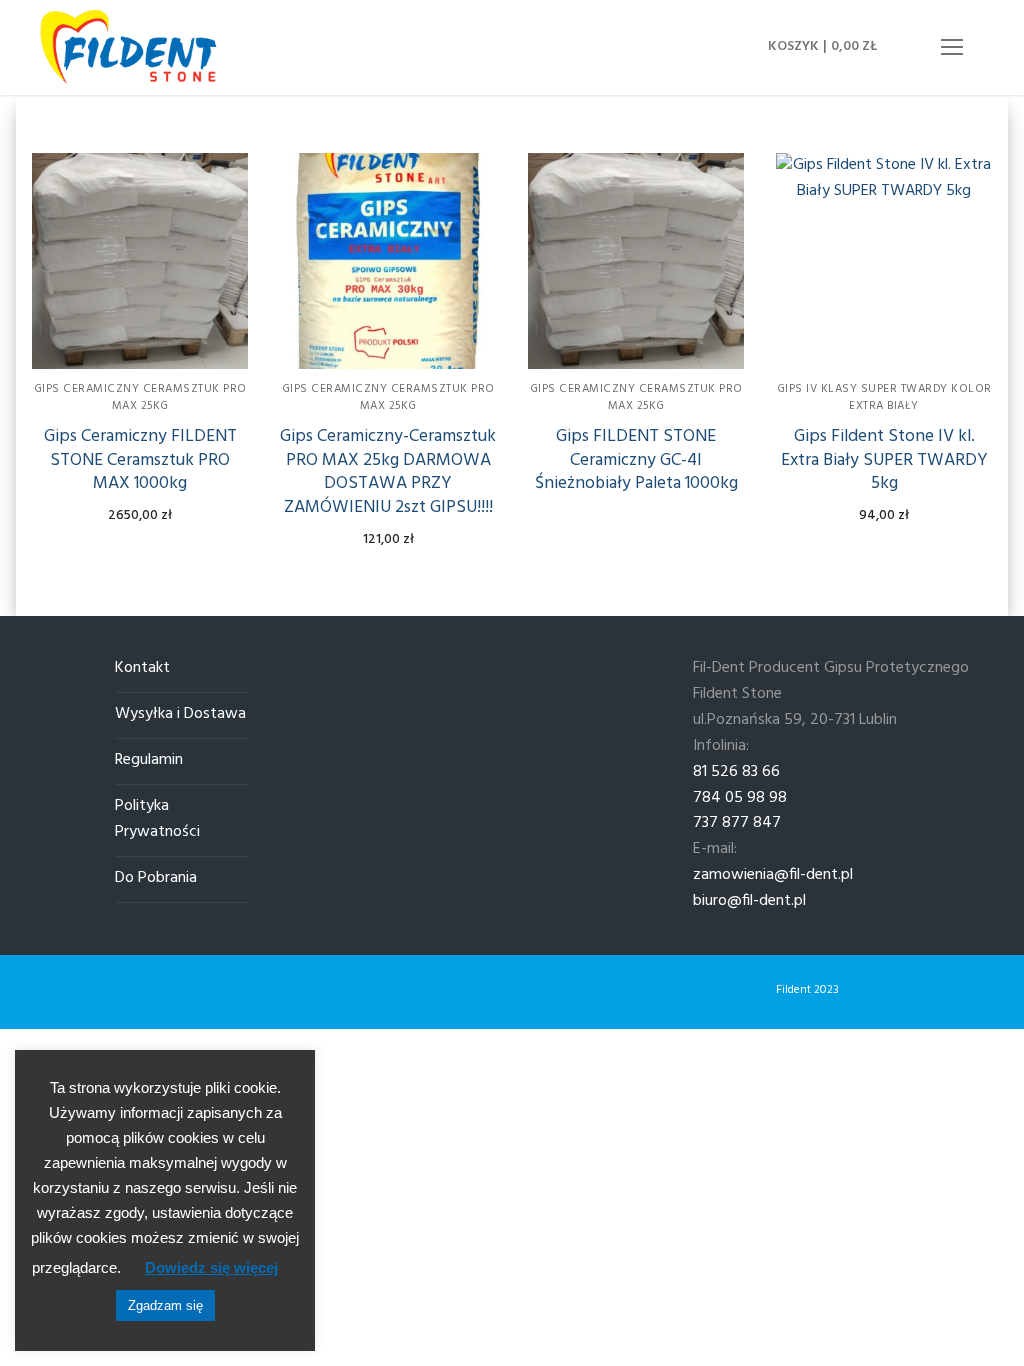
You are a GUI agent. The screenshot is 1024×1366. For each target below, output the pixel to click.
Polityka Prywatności (157, 819)
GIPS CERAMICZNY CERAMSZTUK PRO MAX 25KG (140, 397)
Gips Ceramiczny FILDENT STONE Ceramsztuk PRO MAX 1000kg (140, 460)
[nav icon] (952, 48)
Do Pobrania (156, 878)
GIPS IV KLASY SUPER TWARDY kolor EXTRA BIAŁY (884, 397)
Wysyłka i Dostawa (180, 714)
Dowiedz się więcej (211, 1267)
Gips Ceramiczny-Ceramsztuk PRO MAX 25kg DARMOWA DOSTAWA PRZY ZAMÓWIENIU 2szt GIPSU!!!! (388, 472)
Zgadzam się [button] (165, 1305)
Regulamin (149, 760)
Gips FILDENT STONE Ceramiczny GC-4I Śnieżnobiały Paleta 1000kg (636, 460)
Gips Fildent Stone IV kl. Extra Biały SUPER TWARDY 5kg (884, 460)
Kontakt (142, 668)
